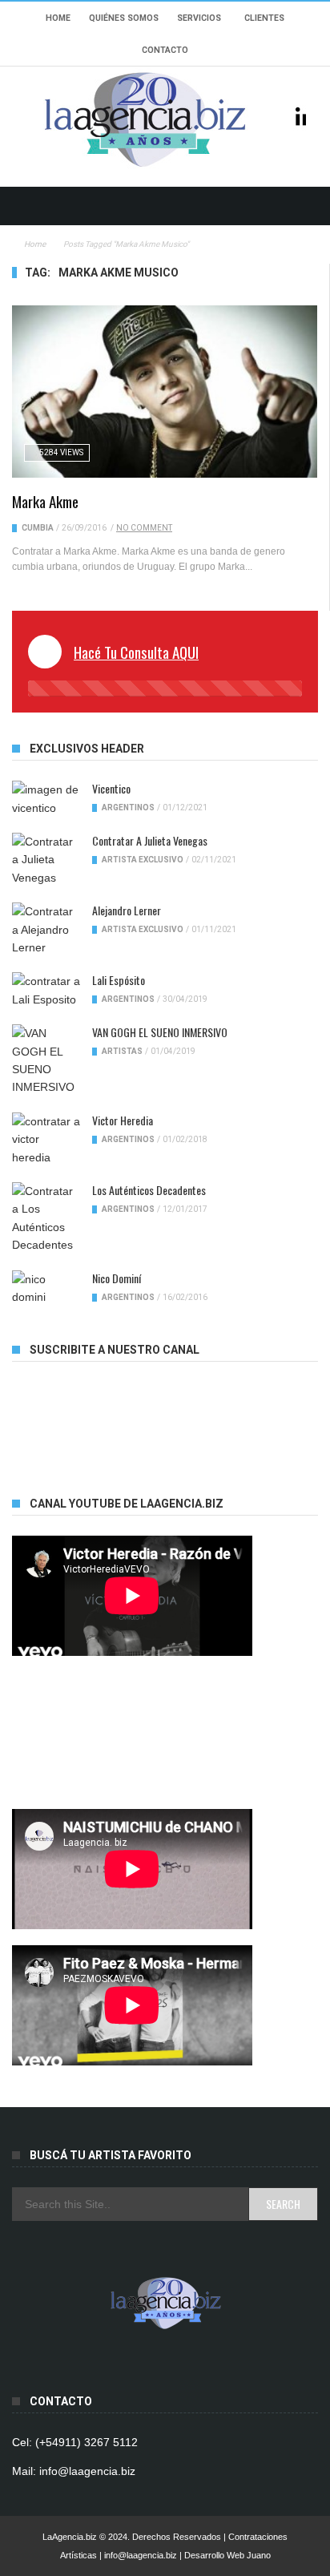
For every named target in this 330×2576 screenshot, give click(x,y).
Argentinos (128, 808)
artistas (122, 1051)
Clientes (264, 18)
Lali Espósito (119, 980)
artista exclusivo (143, 860)
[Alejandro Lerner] (46, 929)
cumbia (38, 528)
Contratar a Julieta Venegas (150, 840)
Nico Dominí (117, 1278)
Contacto (165, 50)
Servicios (199, 18)
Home (58, 18)
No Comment (144, 528)
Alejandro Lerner (127, 910)
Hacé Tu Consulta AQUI (136, 652)
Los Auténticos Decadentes (149, 1190)
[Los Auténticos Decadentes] (46, 1218)
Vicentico (111, 788)
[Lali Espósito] (46, 990)
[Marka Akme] (165, 391)
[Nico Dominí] (46, 1288)
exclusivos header (87, 749)
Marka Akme (45, 501)
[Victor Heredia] (46, 1139)
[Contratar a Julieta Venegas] (46, 860)
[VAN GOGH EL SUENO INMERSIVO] (46, 1060)
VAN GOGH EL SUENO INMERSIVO (160, 1032)
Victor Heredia (123, 1120)
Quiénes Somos (124, 18)
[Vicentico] (46, 799)
